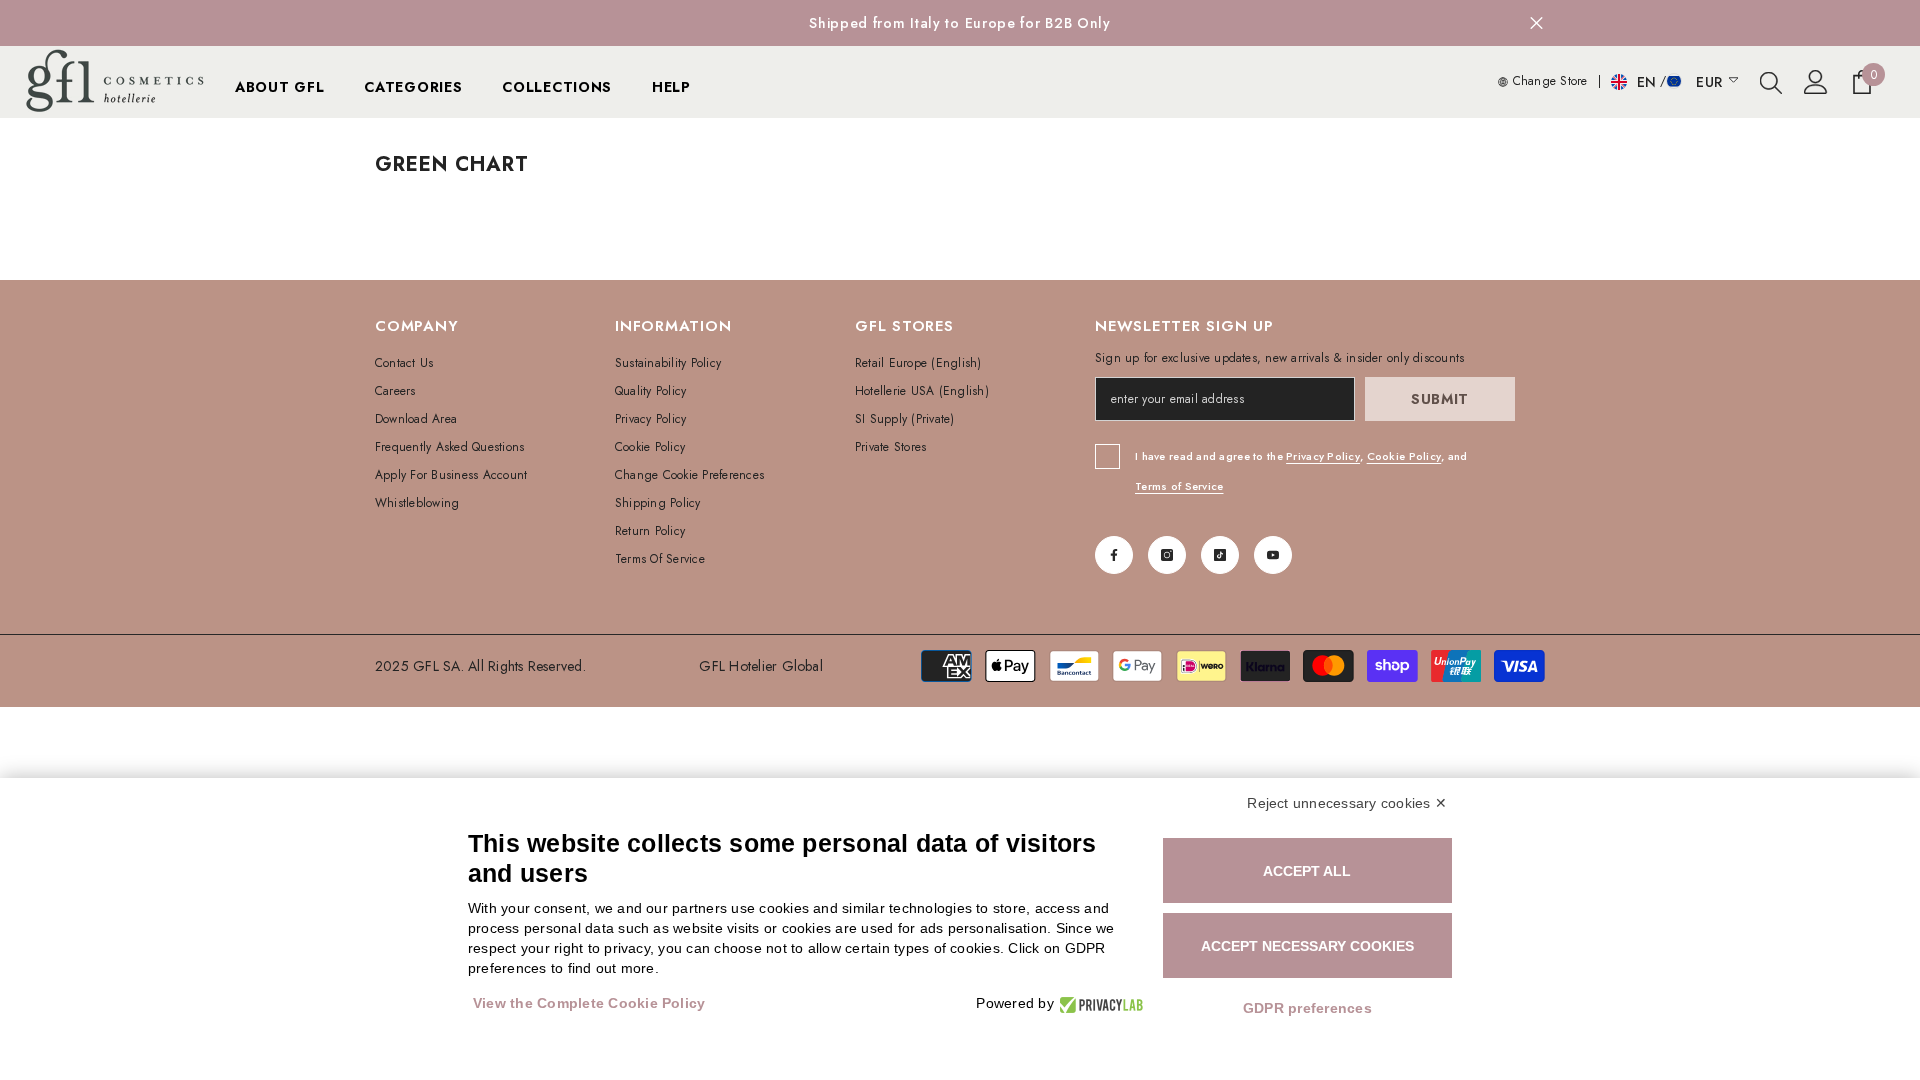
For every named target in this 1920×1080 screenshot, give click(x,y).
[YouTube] (1273, 555)
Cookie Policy (1404, 456)
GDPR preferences (1307, 1008)
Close (1536, 23)
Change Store (1547, 81)
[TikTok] (1220, 555)
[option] (960, 23)
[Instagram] (1167, 555)
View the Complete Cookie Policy (589, 1003)
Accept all (1307, 871)
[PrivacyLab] (1098, 1003)
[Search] (1771, 82)
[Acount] (1816, 82)
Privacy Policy (1323, 456)
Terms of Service (1179, 486)
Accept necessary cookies (1307, 946)
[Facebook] (1114, 555)
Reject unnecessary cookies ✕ (1347, 803)
